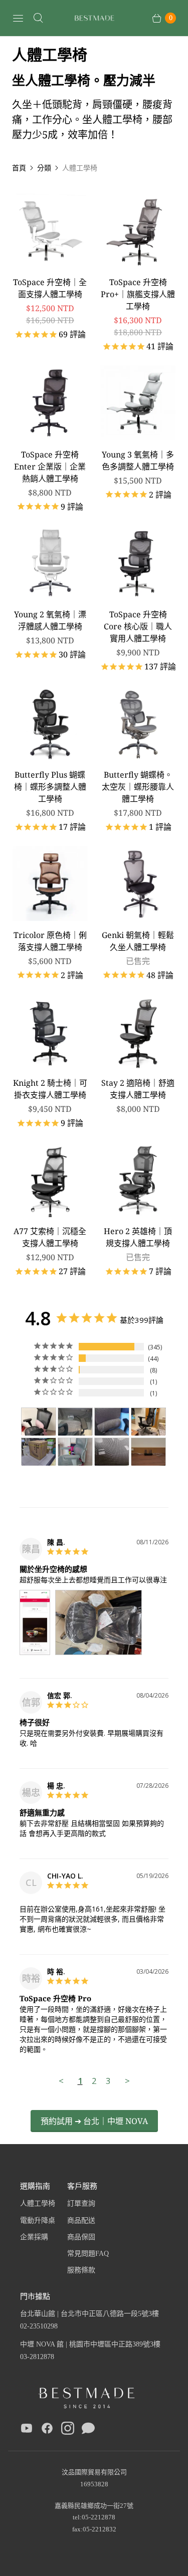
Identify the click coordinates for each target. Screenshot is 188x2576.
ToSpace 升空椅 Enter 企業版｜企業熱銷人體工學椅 (50, 466)
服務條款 (81, 2270)
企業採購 (34, 2237)
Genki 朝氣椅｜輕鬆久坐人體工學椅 (138, 941)
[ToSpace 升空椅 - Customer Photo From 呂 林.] (75, 1452)
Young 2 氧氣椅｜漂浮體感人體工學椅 (50, 620)
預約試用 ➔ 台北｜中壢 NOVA (94, 2121)
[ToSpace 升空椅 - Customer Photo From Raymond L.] (112, 1452)
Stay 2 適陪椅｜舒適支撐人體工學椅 (138, 1089)
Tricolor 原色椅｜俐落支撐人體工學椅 (50, 941)
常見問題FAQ (88, 2254)
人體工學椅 (38, 2203)
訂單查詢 (81, 2203)
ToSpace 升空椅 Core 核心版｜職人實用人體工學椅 (138, 626)
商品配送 (81, 2220)
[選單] (18, 18)
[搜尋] (38, 18)
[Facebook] (47, 2430)
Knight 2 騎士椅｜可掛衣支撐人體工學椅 (50, 1089)
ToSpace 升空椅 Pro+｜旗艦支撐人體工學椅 (138, 294)
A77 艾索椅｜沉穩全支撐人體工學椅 (50, 1237)
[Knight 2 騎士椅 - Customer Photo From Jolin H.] (39, 1422)
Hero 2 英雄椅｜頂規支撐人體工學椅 (138, 1237)
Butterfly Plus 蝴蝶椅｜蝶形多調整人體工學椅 (50, 787)
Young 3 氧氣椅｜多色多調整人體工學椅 (138, 460)
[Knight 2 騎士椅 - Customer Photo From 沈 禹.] (148, 1452)
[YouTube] (27, 2430)
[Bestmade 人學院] (94, 18)
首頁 (19, 168)
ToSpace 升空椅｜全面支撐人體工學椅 (50, 288)
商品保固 (81, 2237)
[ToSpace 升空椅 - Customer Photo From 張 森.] (39, 1452)
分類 (44, 168)
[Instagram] (68, 2430)
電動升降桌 (38, 2220)
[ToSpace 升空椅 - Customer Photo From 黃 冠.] (112, 1422)
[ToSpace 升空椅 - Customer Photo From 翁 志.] (75, 1422)
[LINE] (88, 2430)
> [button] (127, 2081)
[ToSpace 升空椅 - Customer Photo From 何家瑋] (148, 1422)
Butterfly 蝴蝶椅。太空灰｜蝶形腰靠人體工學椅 (138, 787)
